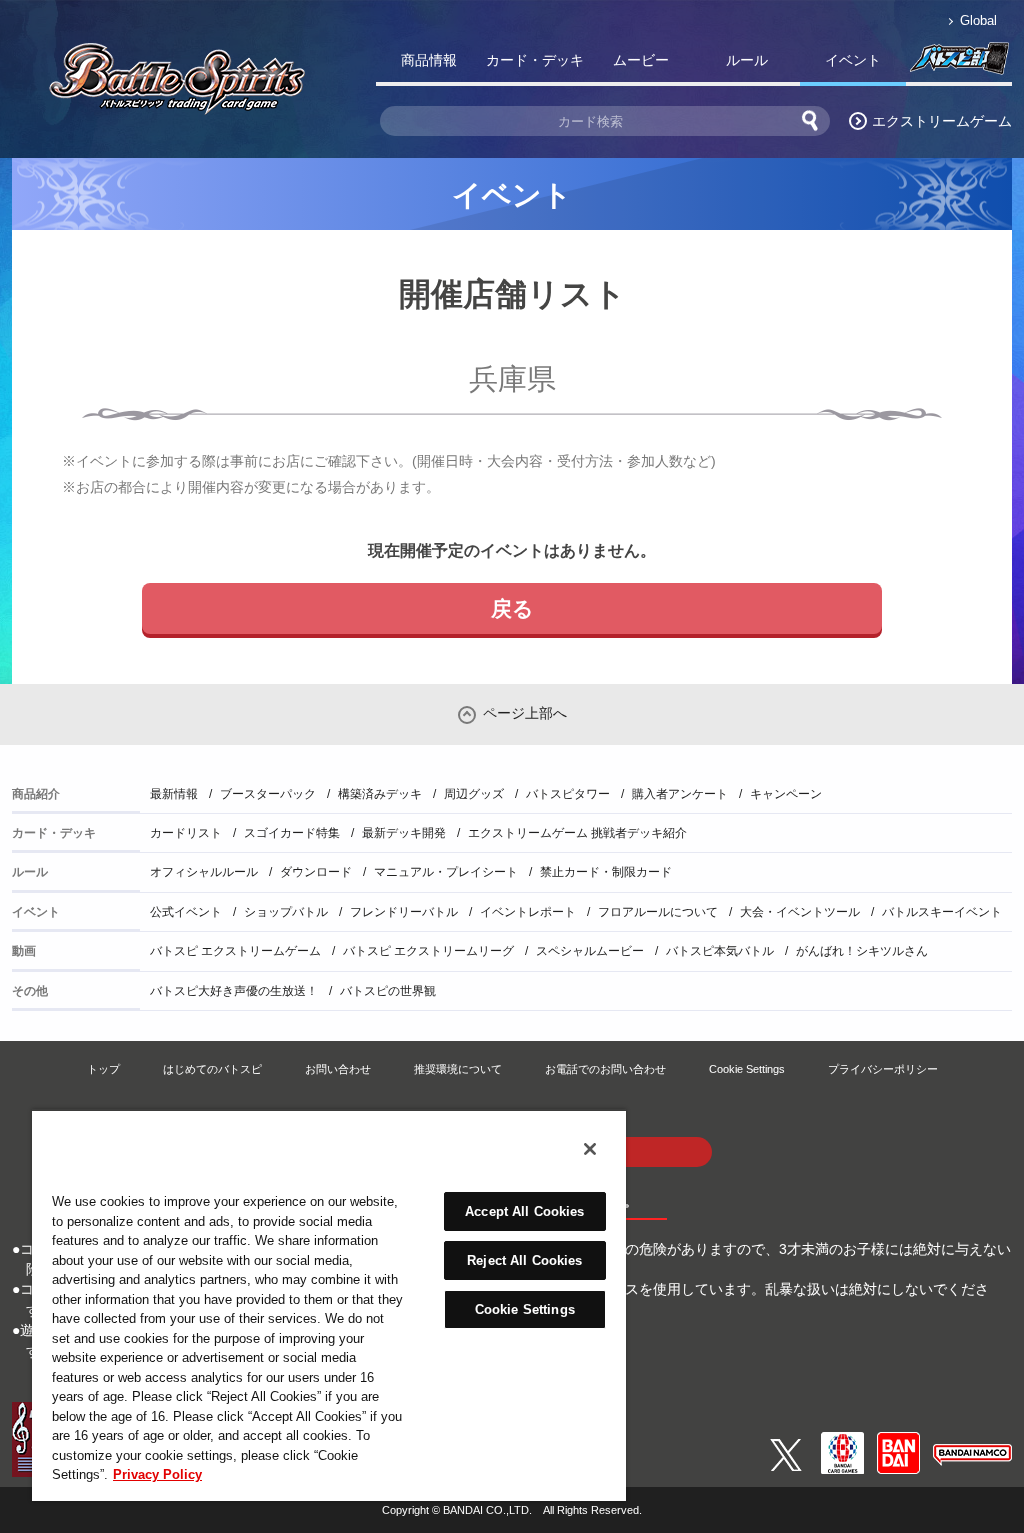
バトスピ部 (959, 64)
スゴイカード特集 (292, 833)
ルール (747, 60)
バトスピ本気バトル (720, 951)
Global (978, 20)
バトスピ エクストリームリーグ (428, 951)
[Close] (590, 1149)
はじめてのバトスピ (212, 1069)
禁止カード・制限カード (606, 872)
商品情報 (429, 60)
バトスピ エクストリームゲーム (235, 951)
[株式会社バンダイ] (898, 1440)
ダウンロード (316, 872)
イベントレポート (528, 912)
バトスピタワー (568, 794)
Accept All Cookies (524, 1211)
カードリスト (186, 833)
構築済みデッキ (380, 794)
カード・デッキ (535, 60)
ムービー (641, 60)
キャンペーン (786, 794)
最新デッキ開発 (404, 833)
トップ (103, 1069)
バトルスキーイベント (942, 912)
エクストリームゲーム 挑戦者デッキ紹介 (577, 833)
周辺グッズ (474, 794)
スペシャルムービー (590, 951)
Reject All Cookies (524, 1260)
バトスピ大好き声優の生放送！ (234, 991)
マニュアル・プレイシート (446, 872)
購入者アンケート (680, 794)
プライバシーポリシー (883, 1069)
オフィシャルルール (204, 872)
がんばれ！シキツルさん (862, 951)
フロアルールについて (658, 912)
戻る (512, 608)
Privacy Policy (157, 1474)
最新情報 (174, 794)
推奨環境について (458, 1069)
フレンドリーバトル (404, 912)
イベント (853, 60)
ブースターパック (268, 794)
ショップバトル (286, 912)
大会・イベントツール (800, 912)
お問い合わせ (338, 1069)
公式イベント (186, 912)
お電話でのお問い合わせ (605, 1069)
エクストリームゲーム (942, 121)
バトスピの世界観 (388, 991)
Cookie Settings (747, 1069)
